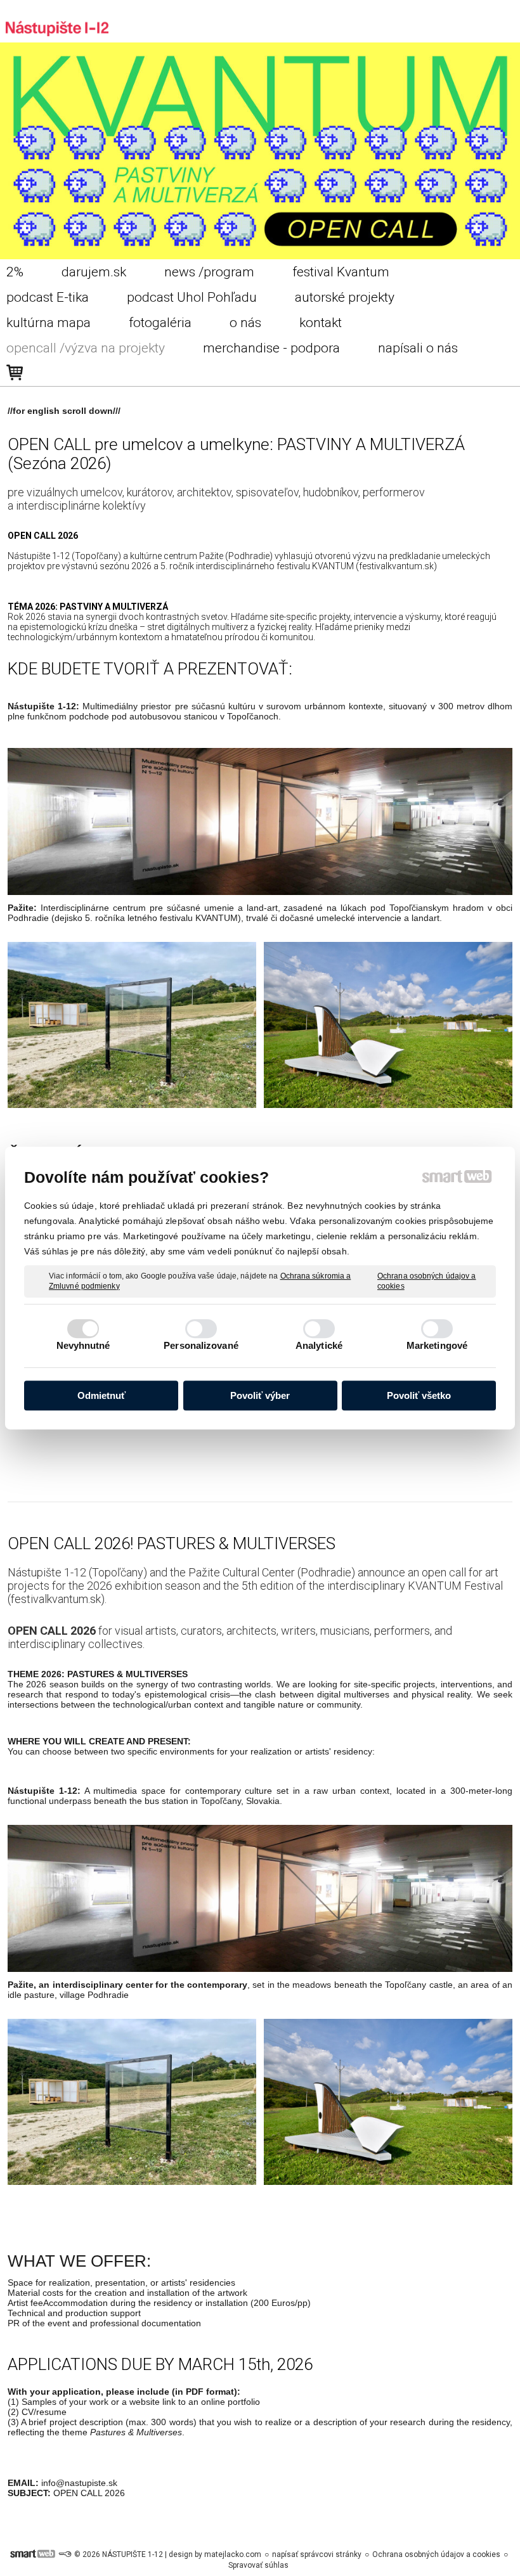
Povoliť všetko (419, 1395)
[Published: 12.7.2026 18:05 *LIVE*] (65, 2554)
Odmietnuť (101, 1395)
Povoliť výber (260, 1395)
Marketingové (437, 1345)
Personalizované (201, 1345)
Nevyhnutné (83, 1345)
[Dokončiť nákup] (15, 373)
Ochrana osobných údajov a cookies (427, 1281)
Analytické (319, 1345)
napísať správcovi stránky (317, 2554)
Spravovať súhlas (258, 2565)
